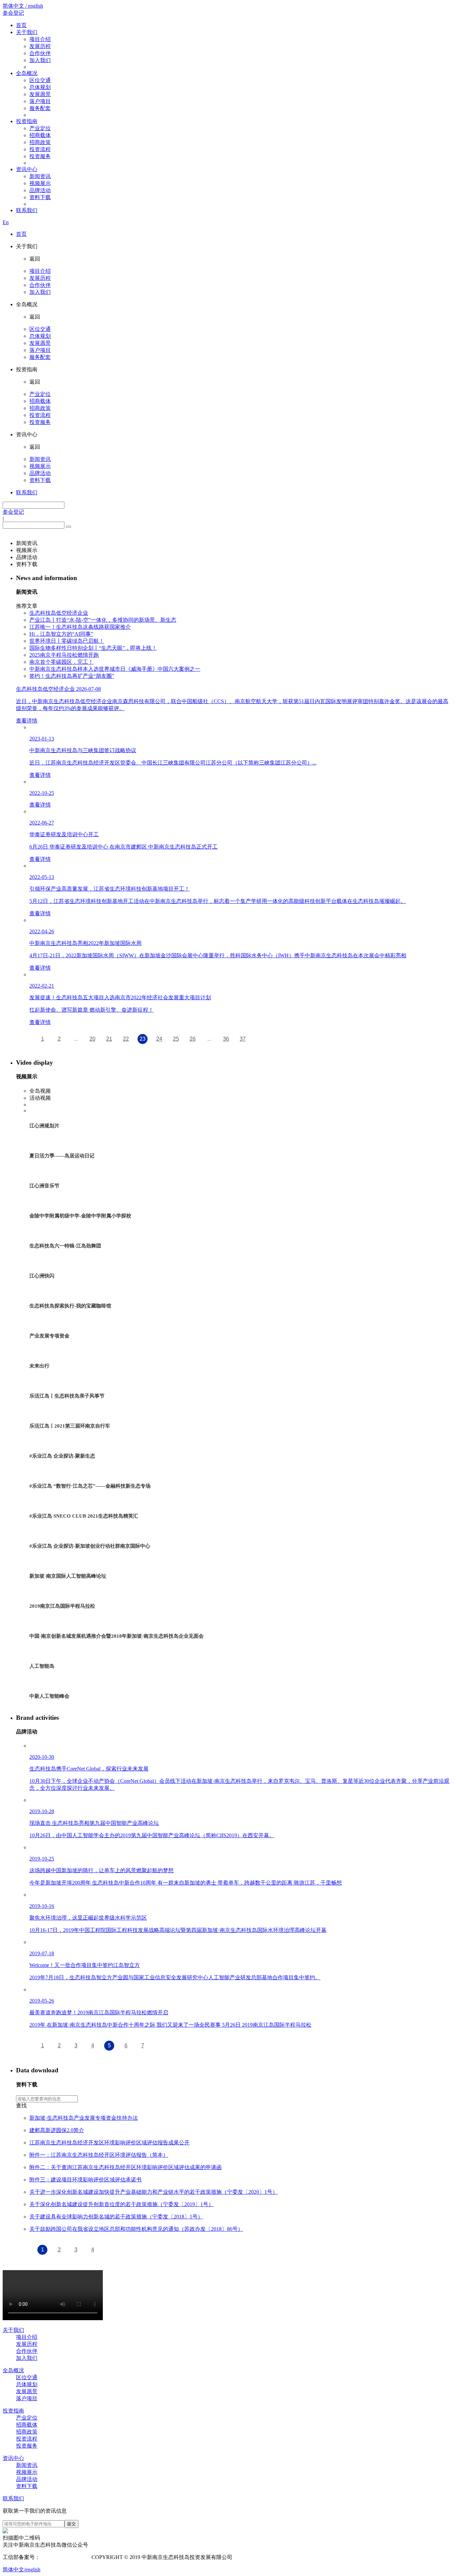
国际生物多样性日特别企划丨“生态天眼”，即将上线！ (93, 648)
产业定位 (40, 128)
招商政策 (40, 142)
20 (92, 1039)
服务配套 (40, 108)
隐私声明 (246, 2557)
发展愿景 (40, 94)
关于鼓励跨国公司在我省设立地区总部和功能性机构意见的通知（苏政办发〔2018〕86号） (136, 2229)
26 (193, 1039)
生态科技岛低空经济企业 (59, 613)
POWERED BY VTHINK (287, 2557)
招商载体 (40, 135)
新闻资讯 (40, 176)
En (6, 222)
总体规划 (40, 87)
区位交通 (40, 80)
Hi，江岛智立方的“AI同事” (61, 634)
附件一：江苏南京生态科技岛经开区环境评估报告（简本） (99, 2155)
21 (109, 1039)
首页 (21, 25)
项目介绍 (40, 39)
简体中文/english (22, 2569)
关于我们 (27, 32)
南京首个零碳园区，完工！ (61, 662)
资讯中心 (27, 169)
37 (243, 1039)
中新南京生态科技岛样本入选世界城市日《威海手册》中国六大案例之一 (115, 669)
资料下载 (40, 197)
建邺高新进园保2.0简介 (57, 2130)
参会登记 (13, 13)
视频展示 (40, 183)
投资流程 (40, 149)
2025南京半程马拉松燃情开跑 (64, 655)
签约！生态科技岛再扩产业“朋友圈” (72, 676)
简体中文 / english (23, 6)
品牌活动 (40, 190)
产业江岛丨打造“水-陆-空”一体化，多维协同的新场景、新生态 (103, 620)
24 (159, 1039)
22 (126, 1039)
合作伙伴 (40, 53)
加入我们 (40, 60)
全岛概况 (27, 73)
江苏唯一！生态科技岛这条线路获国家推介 (80, 627)
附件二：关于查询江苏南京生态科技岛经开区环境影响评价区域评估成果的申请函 (126, 2167)
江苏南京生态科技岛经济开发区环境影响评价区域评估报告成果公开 (109, 2143)
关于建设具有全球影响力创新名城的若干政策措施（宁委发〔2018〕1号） (116, 2217)
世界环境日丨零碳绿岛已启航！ (67, 641)
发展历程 (40, 46)
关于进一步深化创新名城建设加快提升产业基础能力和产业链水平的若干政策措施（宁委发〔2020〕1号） (154, 2192)
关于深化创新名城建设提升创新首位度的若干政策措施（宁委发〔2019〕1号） (122, 2204)
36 (226, 1039)
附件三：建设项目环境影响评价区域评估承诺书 (85, 2180)
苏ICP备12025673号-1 (65, 2557)
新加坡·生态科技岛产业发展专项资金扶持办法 (84, 2118)
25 (176, 1039)
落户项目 (40, 101)
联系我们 (27, 210)
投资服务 (40, 156)
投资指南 (27, 121)
